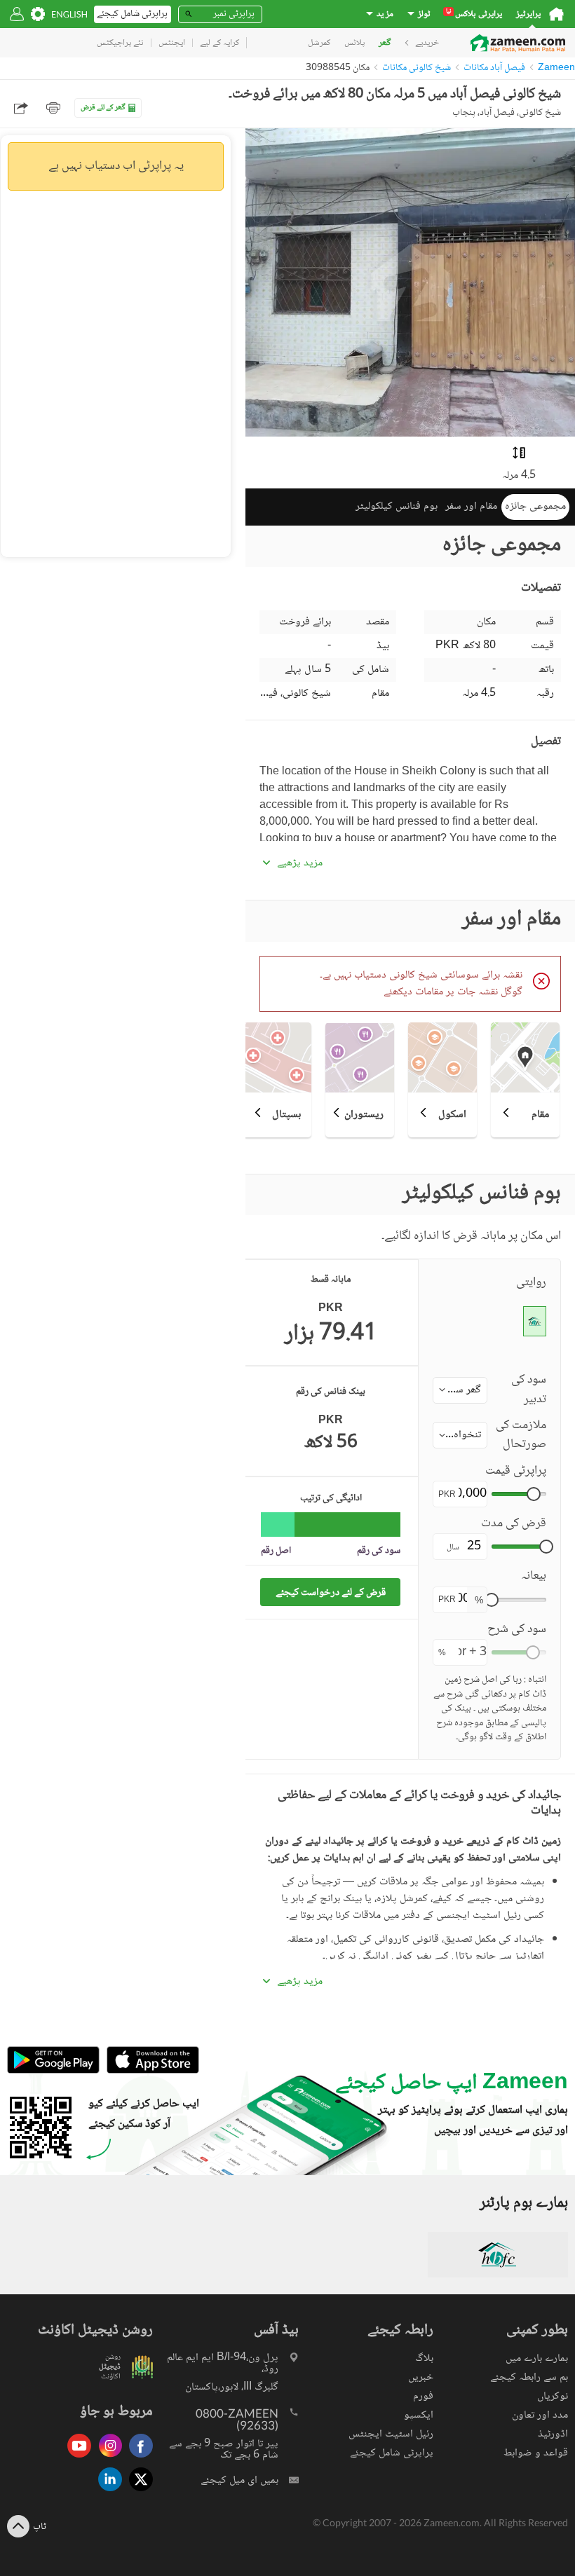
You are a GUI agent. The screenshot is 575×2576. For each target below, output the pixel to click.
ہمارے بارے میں (537, 2358)
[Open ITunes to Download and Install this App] (149, 2071)
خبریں (421, 2377)
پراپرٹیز (528, 14)
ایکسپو (419, 2415)
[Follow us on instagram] (107, 2459)
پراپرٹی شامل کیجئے (392, 2453)
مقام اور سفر (471, 506)
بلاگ (424, 2358)
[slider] (534, 1494)
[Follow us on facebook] (137, 2459)
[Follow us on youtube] (76, 2459)
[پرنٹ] (53, 108)
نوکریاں (553, 2396)
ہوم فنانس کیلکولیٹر (397, 506)
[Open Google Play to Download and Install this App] (53, 2071)
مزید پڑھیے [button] (300, 863)
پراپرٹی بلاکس (474, 14)
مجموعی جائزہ (535, 506)
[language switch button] (69, 14)
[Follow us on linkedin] (107, 2492)
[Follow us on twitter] (137, 2492)
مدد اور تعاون (540, 2415)
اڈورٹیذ (553, 2434)
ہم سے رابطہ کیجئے (529, 2377)
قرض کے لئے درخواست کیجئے (331, 1592)
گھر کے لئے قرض (103, 108)
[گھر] (556, 14)
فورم (423, 2396)
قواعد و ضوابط (536, 2453)
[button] (460, 1390)
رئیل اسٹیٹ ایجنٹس (391, 2434)
